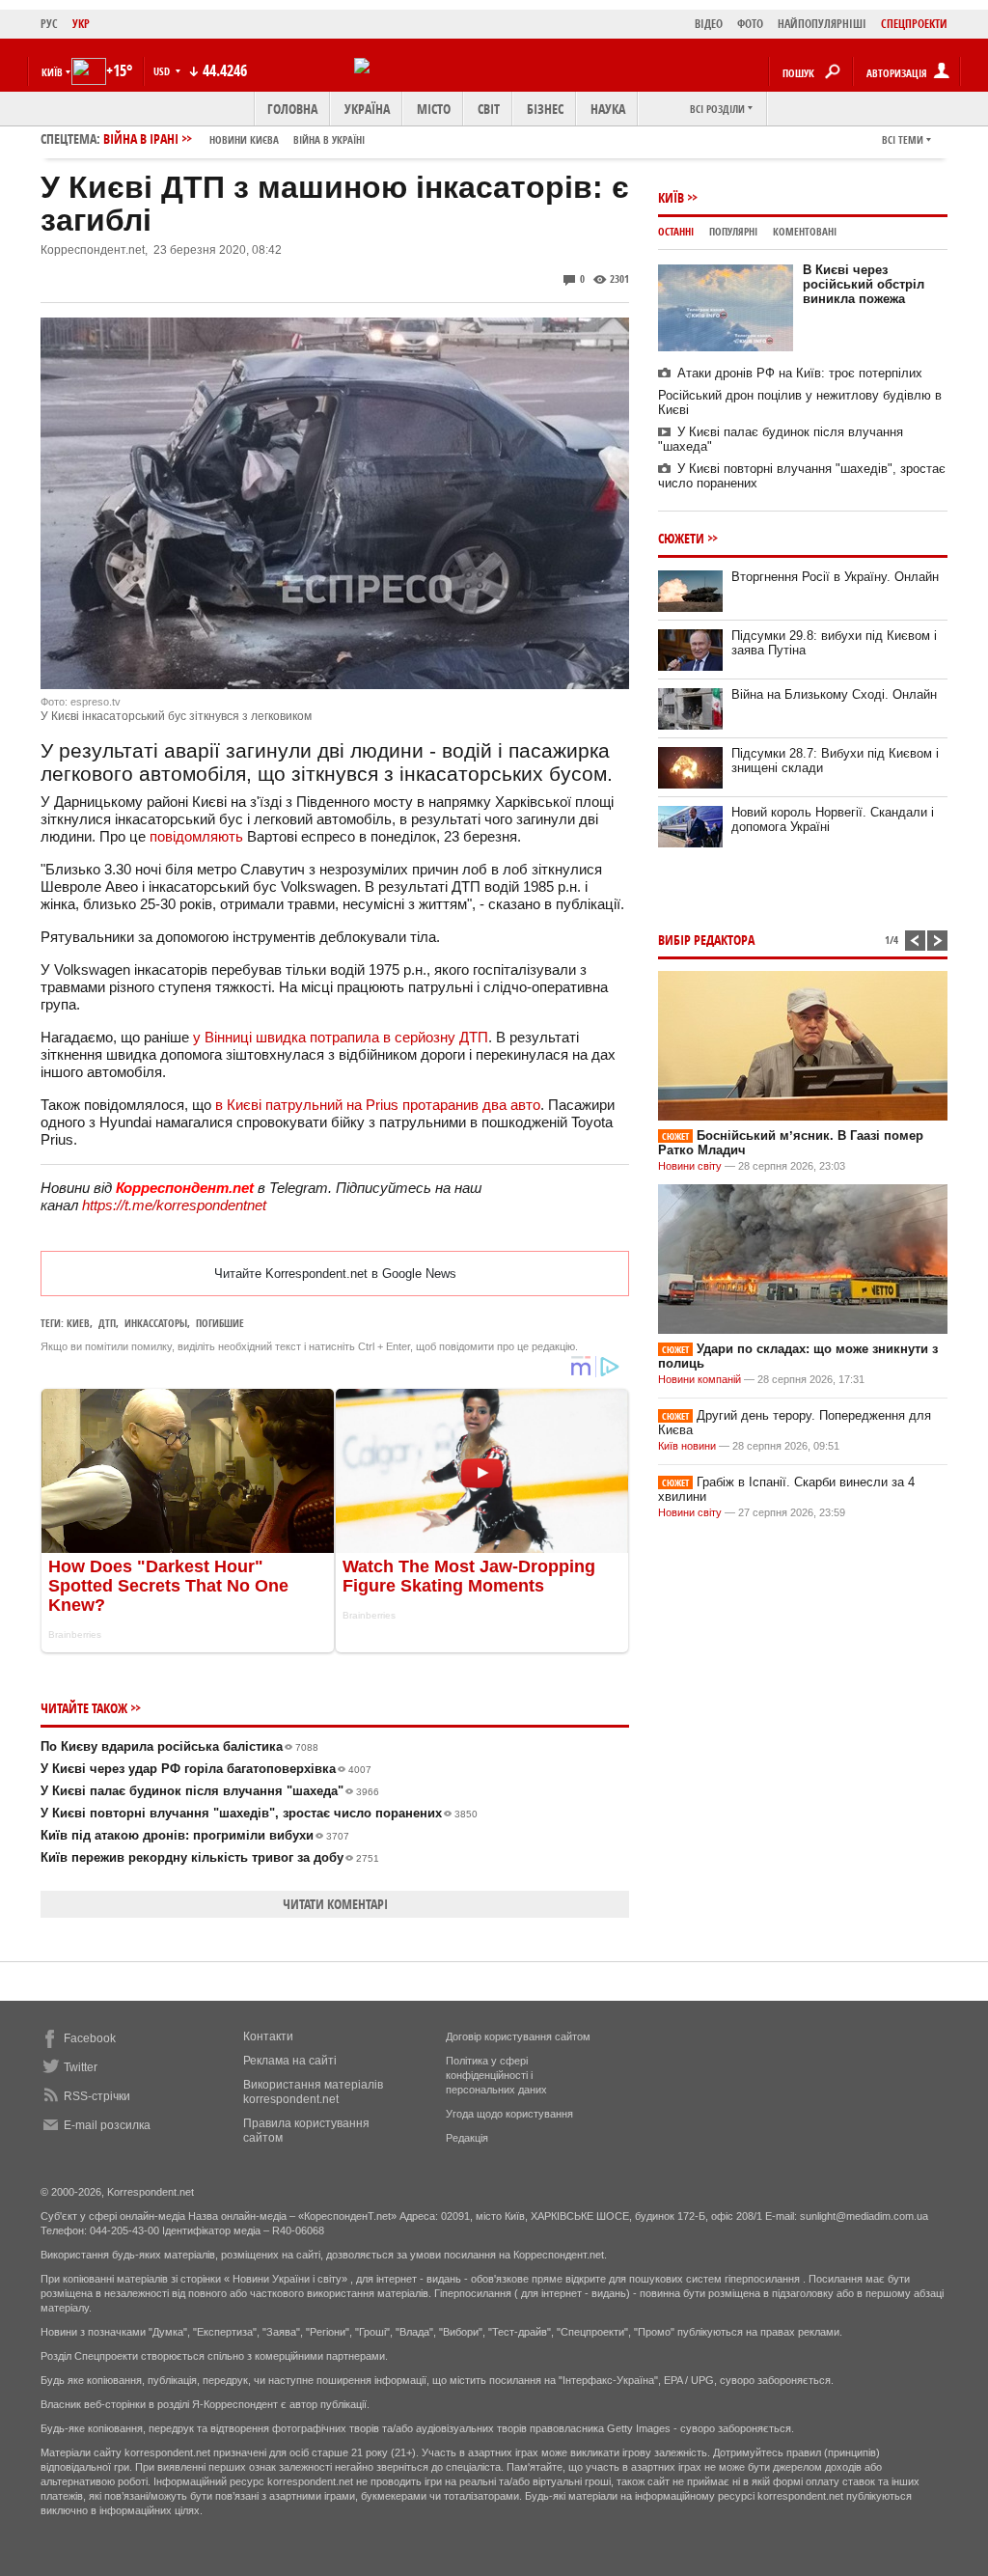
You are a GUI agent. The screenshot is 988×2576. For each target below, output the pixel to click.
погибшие (220, 1323)
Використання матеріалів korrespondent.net (313, 2092)
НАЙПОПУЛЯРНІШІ (822, 24)
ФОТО (750, 24)
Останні (676, 231)
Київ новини (687, 1446)
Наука (608, 109)
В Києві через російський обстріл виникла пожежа (864, 284)
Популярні (733, 231)
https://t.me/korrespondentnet (174, 1205)
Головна (292, 109)
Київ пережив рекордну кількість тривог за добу (210, 1857)
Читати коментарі (335, 1904)
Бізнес (545, 109)
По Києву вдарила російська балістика (179, 1746)
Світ (489, 109)
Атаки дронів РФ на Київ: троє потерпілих (800, 373)
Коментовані (805, 231)
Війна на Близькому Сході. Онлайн (834, 694)
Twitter (81, 2067)
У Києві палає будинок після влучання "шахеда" (210, 1791)
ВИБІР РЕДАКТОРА (706, 940)
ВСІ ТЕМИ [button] (903, 139)
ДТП (107, 1323)
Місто (434, 109)
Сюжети (681, 538)
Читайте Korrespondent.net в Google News (335, 1274)
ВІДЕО (709, 24)
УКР (81, 24)
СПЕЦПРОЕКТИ (914, 24)
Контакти (268, 2036)
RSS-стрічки (97, 2096)
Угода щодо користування (509, 2114)
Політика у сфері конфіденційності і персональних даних (496, 2075)
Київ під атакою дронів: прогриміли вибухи (195, 1835)
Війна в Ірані (234, 138)
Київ (671, 197)
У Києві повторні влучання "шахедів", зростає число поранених (259, 1813)
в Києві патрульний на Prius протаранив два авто (378, 1105)
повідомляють (196, 836)
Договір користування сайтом (518, 2036)
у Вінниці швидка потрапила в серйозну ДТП (341, 1037)
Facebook (90, 2038)
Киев (78, 1323)
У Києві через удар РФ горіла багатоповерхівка (206, 1769)
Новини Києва (244, 139)
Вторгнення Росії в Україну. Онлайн (835, 577)
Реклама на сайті (290, 2061)
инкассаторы (156, 1323)
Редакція (467, 2138)
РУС (49, 24)
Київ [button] (52, 72)
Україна (367, 109)
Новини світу (690, 1166)
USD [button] (163, 71)
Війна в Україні (329, 139)
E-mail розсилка (107, 2125)
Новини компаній (700, 1379)
